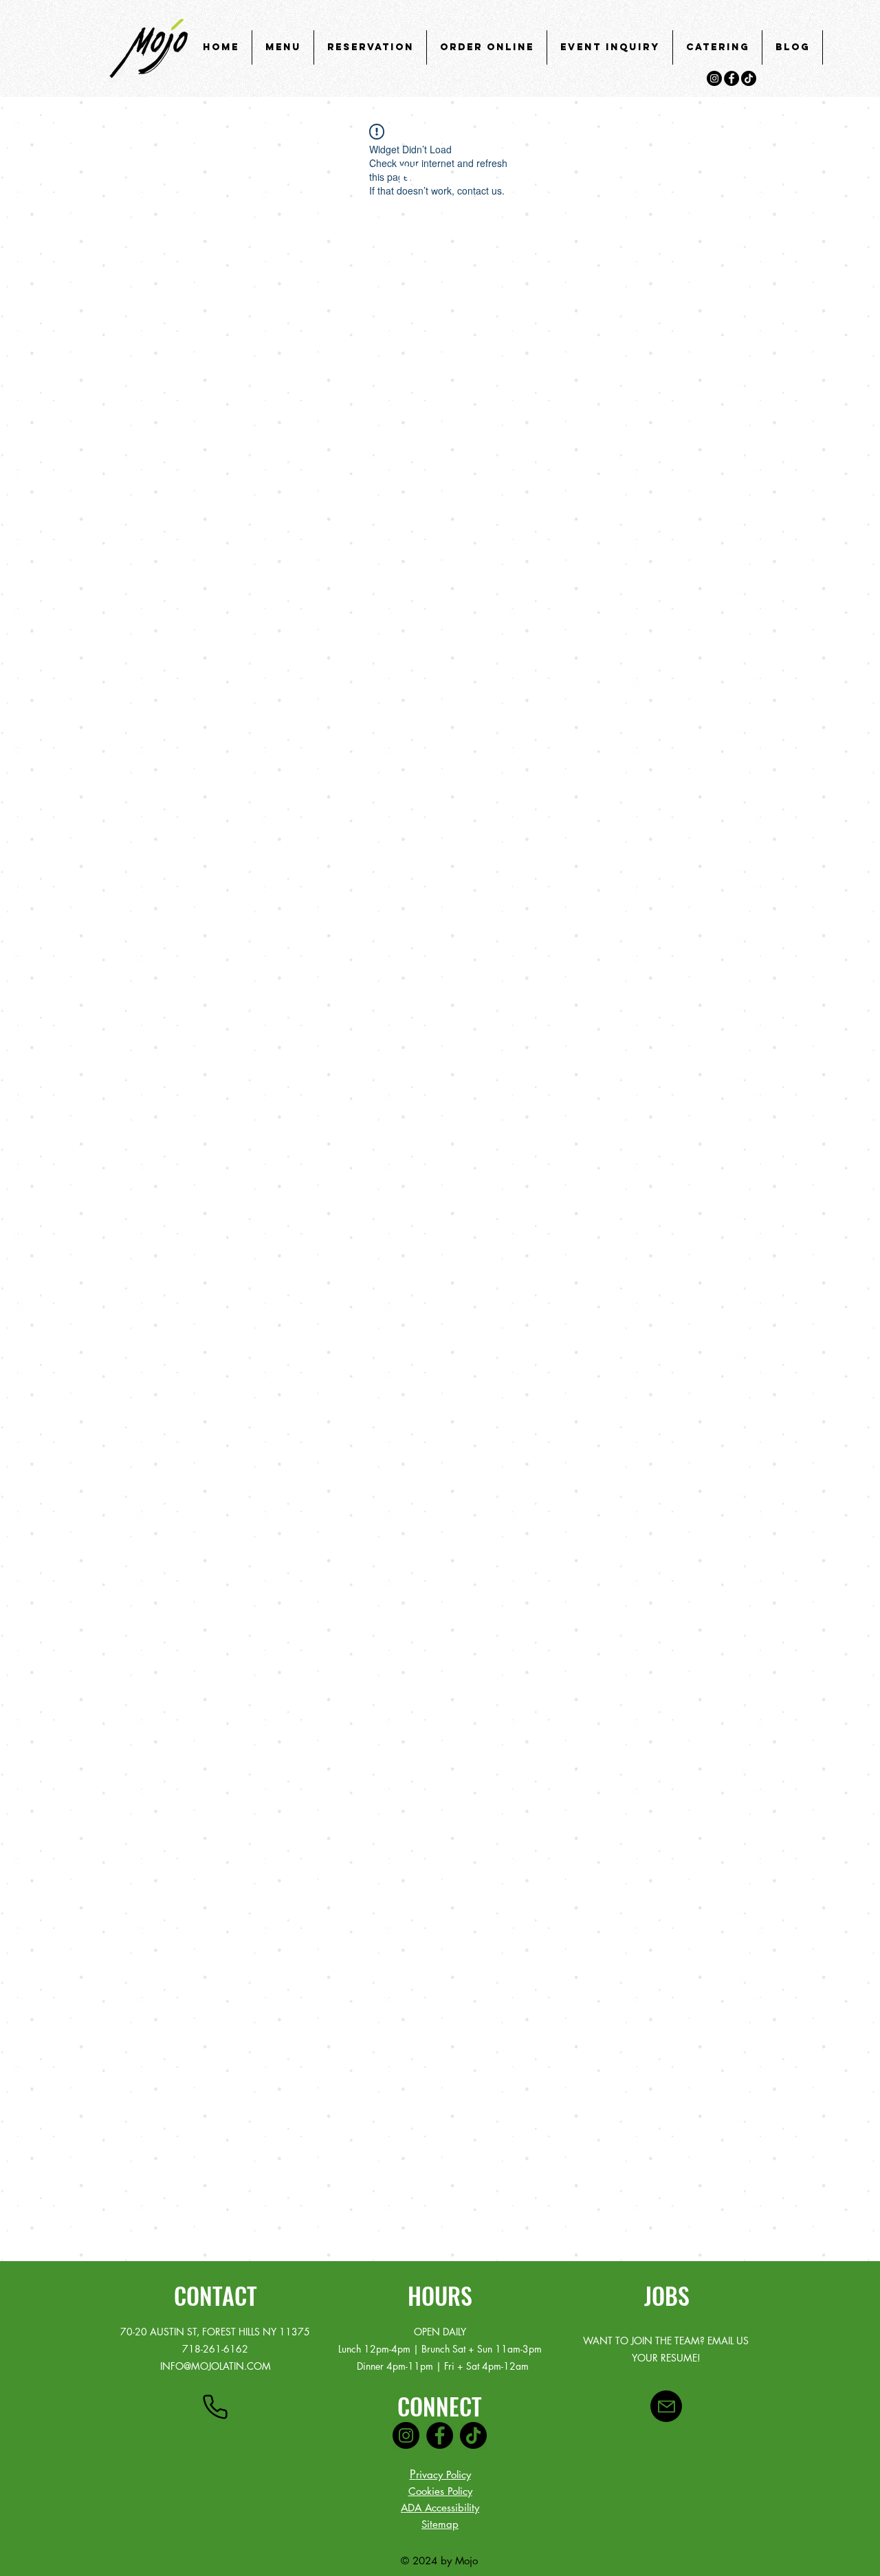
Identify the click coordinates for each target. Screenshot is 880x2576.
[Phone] (215, 2407)
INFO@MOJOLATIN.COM (216, 2366)
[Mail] (666, 2406)
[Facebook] (731, 78)
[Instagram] (714, 78)
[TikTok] (749, 78)
